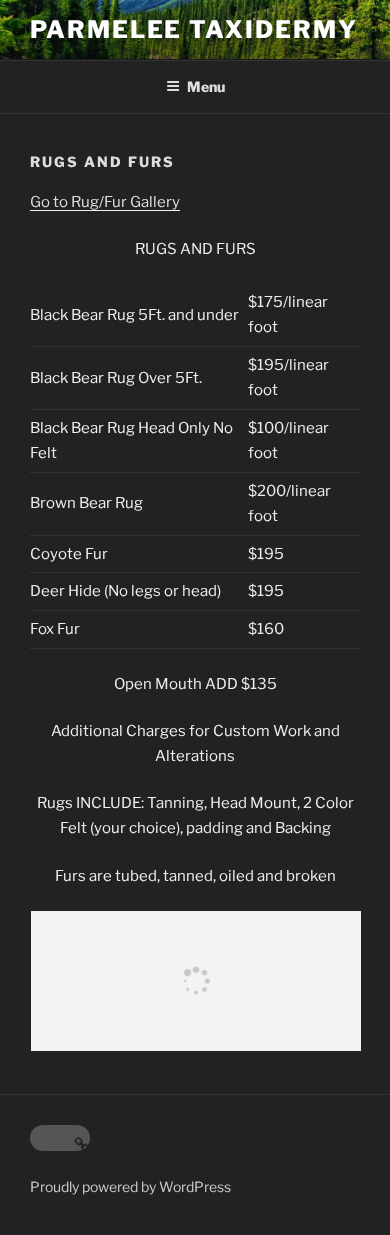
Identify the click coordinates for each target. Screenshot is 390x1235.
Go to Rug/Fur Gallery (105, 202)
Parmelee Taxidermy (194, 29)
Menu (206, 86)
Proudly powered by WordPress (130, 1186)
